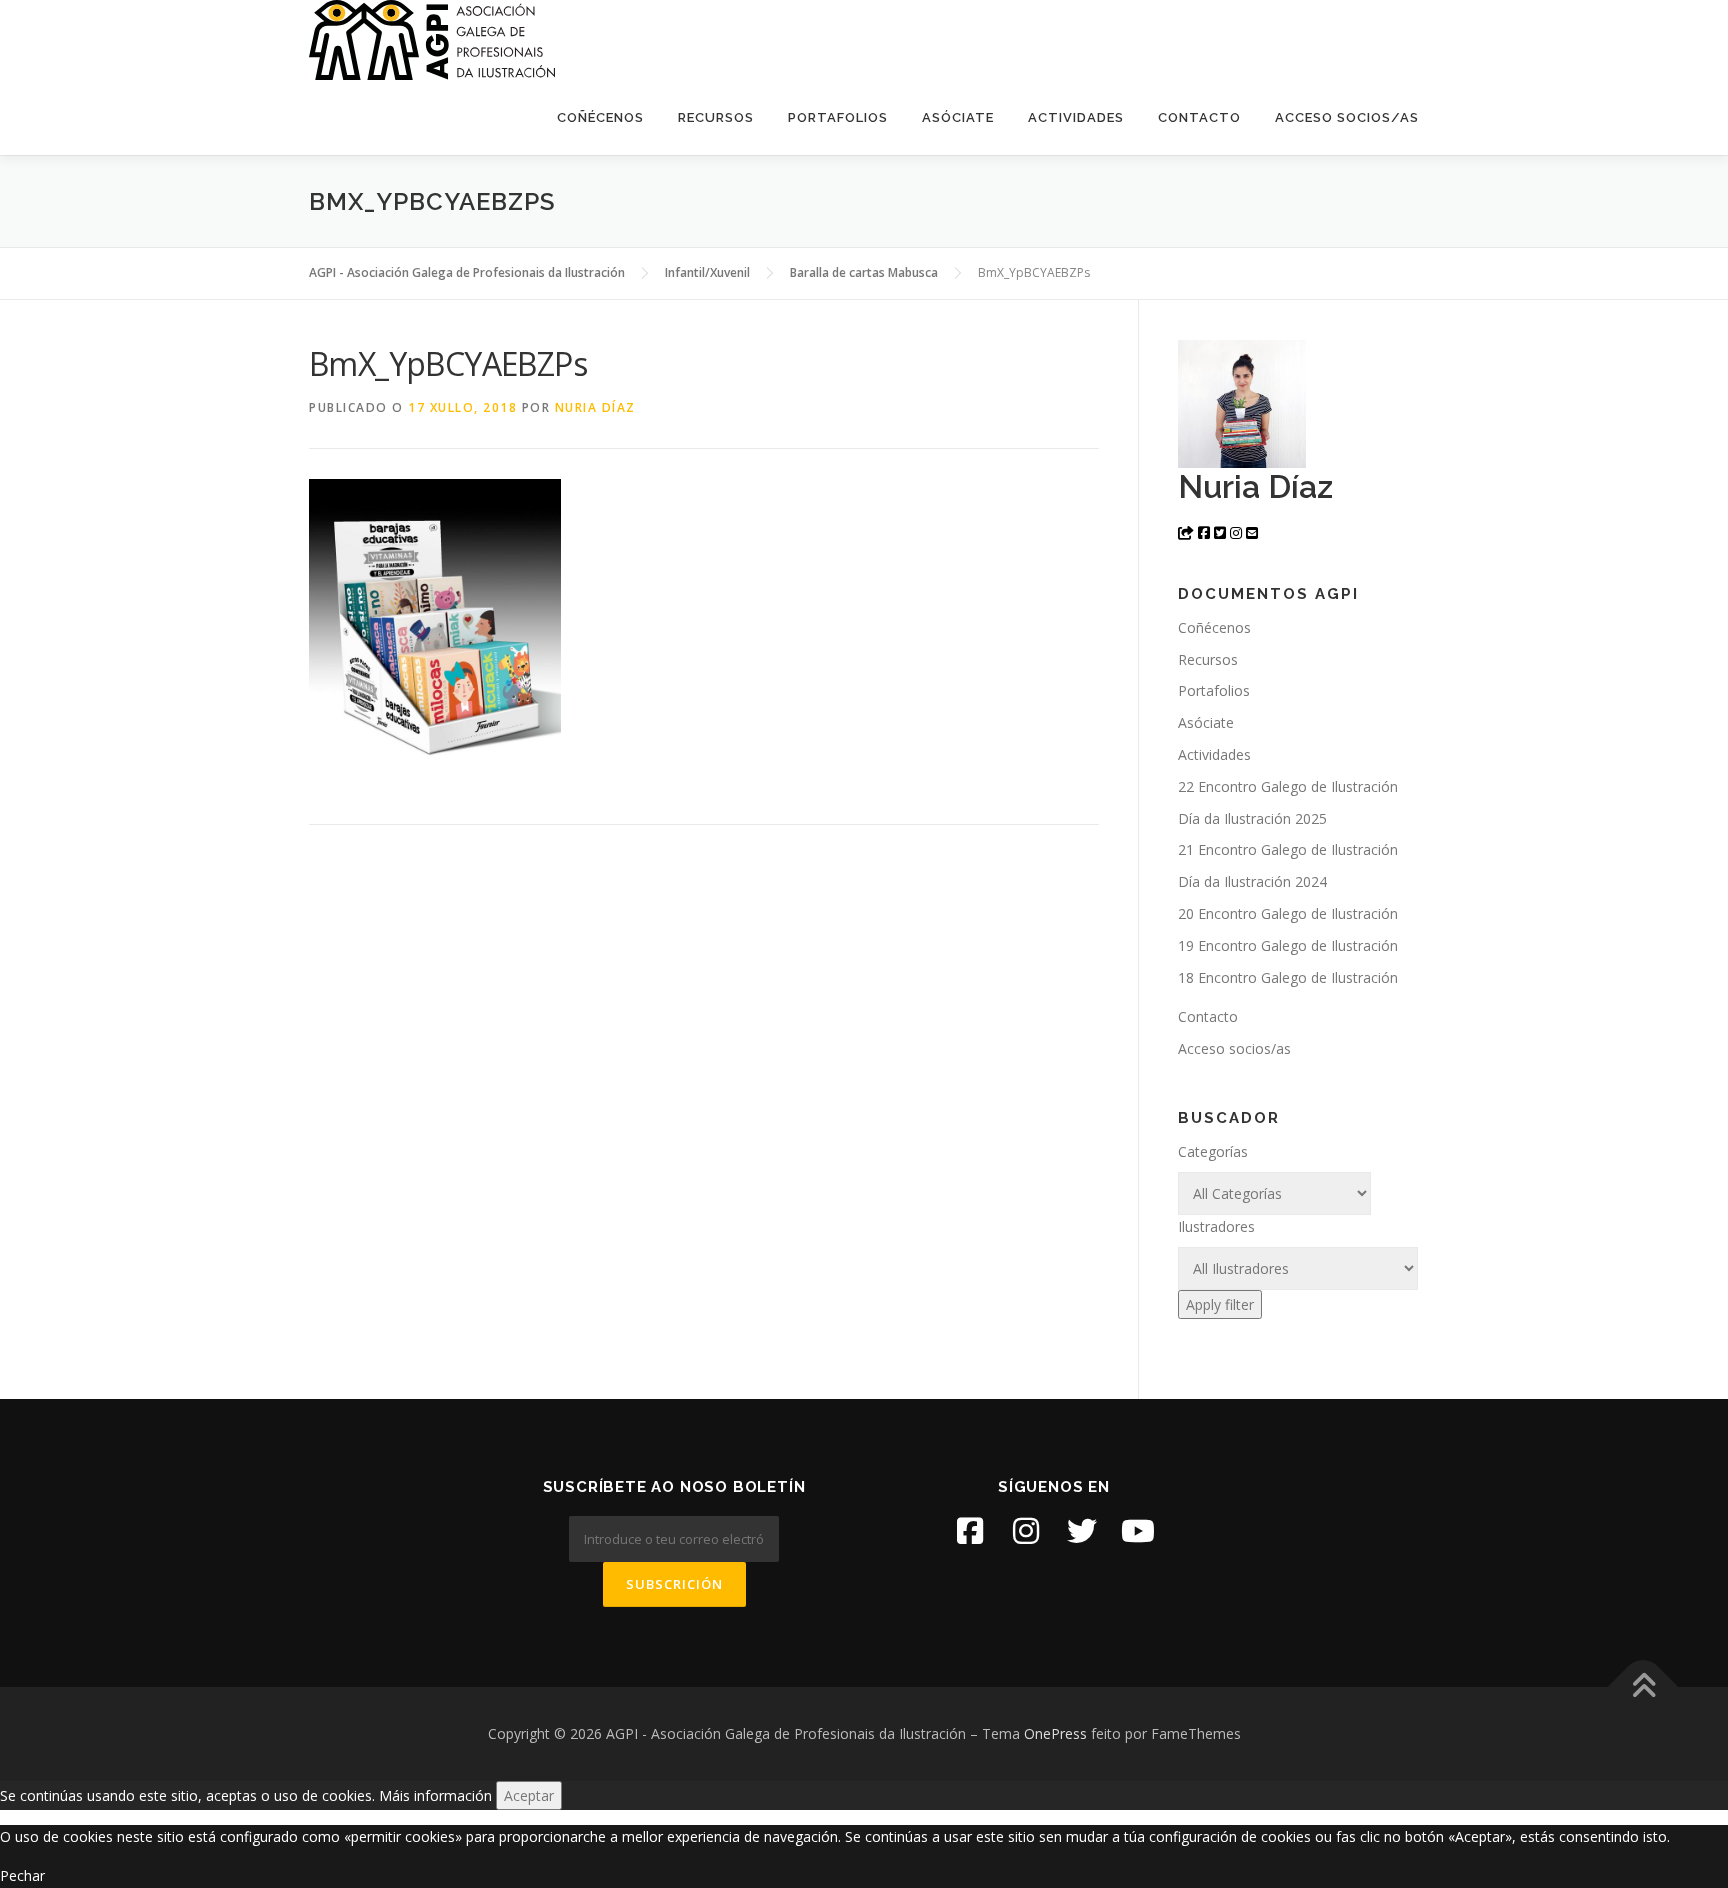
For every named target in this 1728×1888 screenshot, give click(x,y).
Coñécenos (600, 117)
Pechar (22, 1875)
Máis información (435, 1795)
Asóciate (958, 117)
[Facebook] (970, 1531)
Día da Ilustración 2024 (1252, 881)
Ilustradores (1216, 1226)
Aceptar (529, 1795)
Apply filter (1220, 1304)
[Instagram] (1026, 1531)
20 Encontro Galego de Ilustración (1288, 913)
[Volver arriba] (1643, 1686)
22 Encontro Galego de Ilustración (1288, 786)
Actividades (1076, 117)
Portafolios (838, 117)
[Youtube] (1138, 1531)
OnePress (1055, 1733)
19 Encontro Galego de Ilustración (1288, 945)
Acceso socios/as (1347, 117)
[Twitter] (1082, 1531)
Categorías (1213, 1151)
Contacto (1199, 117)
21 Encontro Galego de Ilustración (1288, 849)
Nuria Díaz (595, 407)
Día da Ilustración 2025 (1252, 818)
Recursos (716, 117)
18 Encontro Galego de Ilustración (1288, 977)
